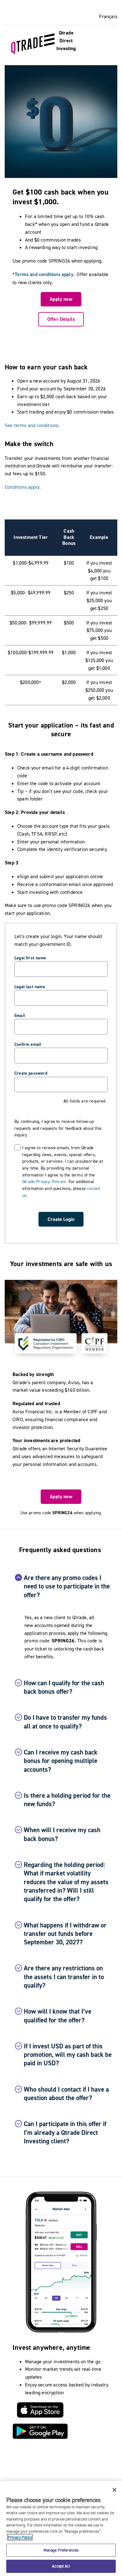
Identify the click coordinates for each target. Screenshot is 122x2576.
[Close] (114, 2490)
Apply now (61, 299)
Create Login (61, 1219)
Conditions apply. (23, 487)
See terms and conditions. (32, 425)
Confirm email (28, 1044)
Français (108, 16)
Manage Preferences (61, 2550)
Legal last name (30, 987)
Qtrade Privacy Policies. (45, 1181)
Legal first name (30, 958)
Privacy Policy (20, 2537)
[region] (61, 2529)
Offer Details (61, 319)
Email (20, 1015)
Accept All (61, 2566)
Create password (31, 1073)
